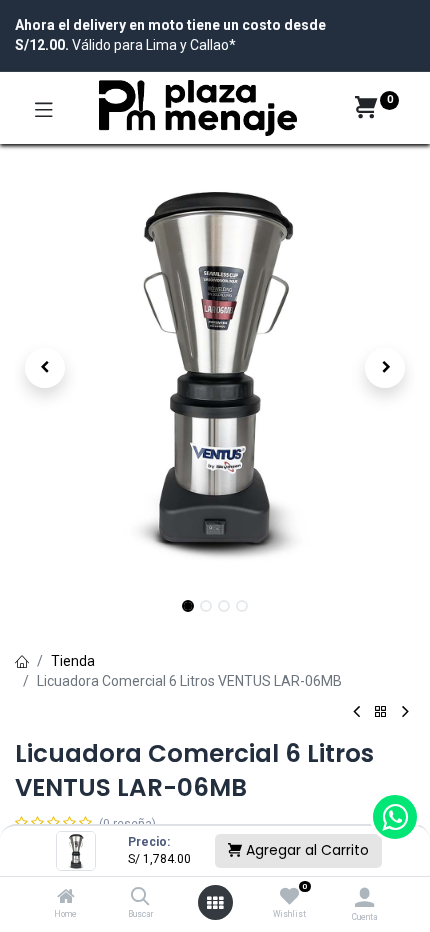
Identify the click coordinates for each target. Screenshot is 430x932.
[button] (45, 368)
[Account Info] (364, 897)
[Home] (66, 898)
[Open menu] (215, 903)
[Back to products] (381, 712)
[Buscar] (140, 898)
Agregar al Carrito (305, 850)
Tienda (73, 661)
